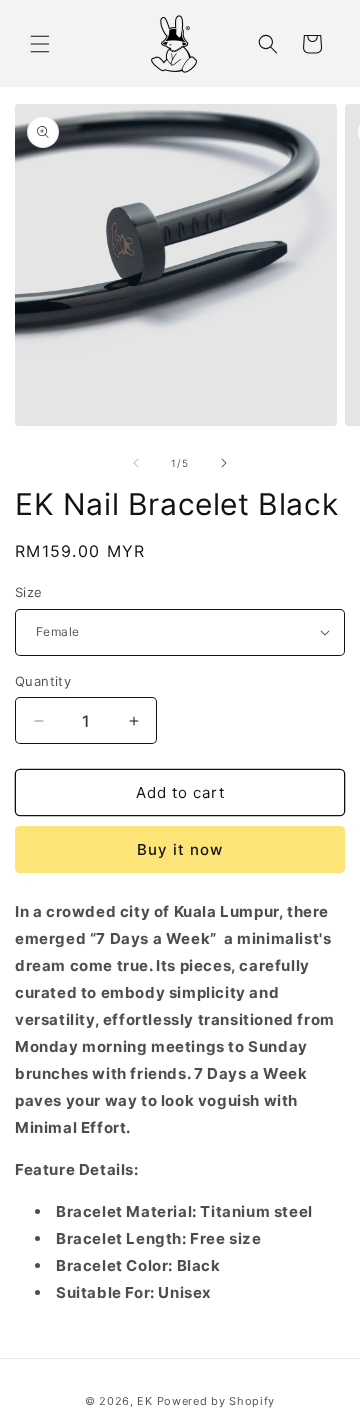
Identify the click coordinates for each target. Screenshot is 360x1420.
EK (144, 1401)
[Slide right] (224, 463)
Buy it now (180, 849)
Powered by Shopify (216, 1401)
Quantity (43, 681)
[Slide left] (136, 463)
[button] (40, 44)
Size (29, 592)
